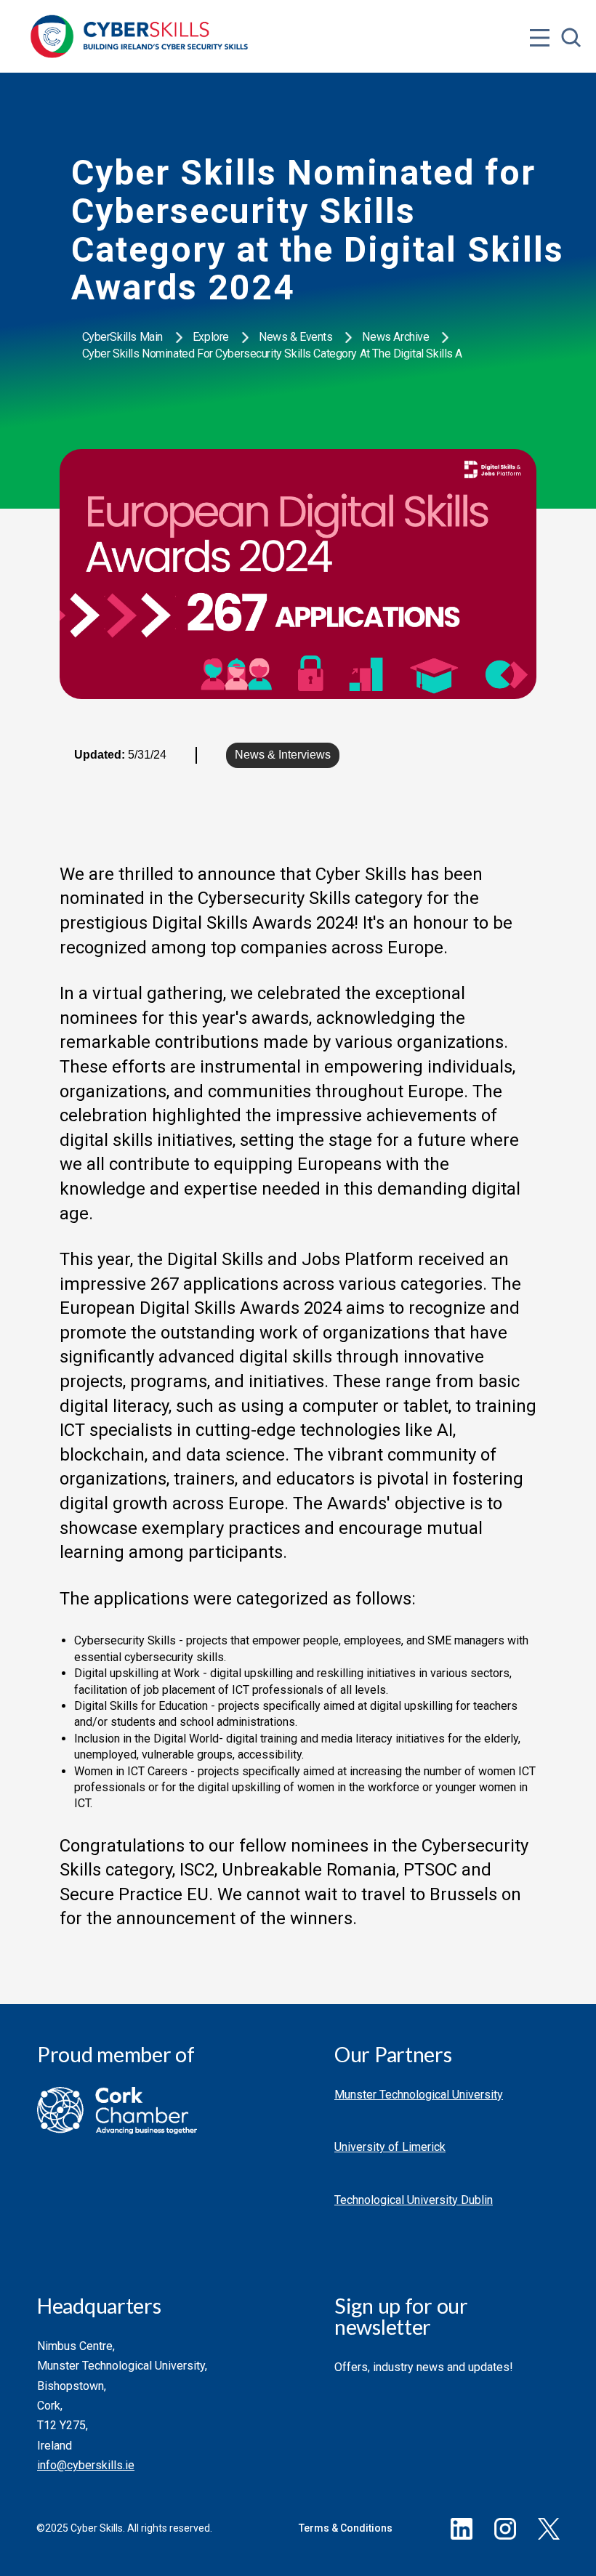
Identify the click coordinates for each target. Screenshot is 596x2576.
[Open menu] (540, 9)
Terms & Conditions (346, 2528)
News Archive (395, 337)
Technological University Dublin (414, 2200)
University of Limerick (390, 2147)
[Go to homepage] (140, 36)
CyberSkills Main (122, 337)
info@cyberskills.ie (86, 2465)
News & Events (296, 337)
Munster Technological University (419, 2095)
